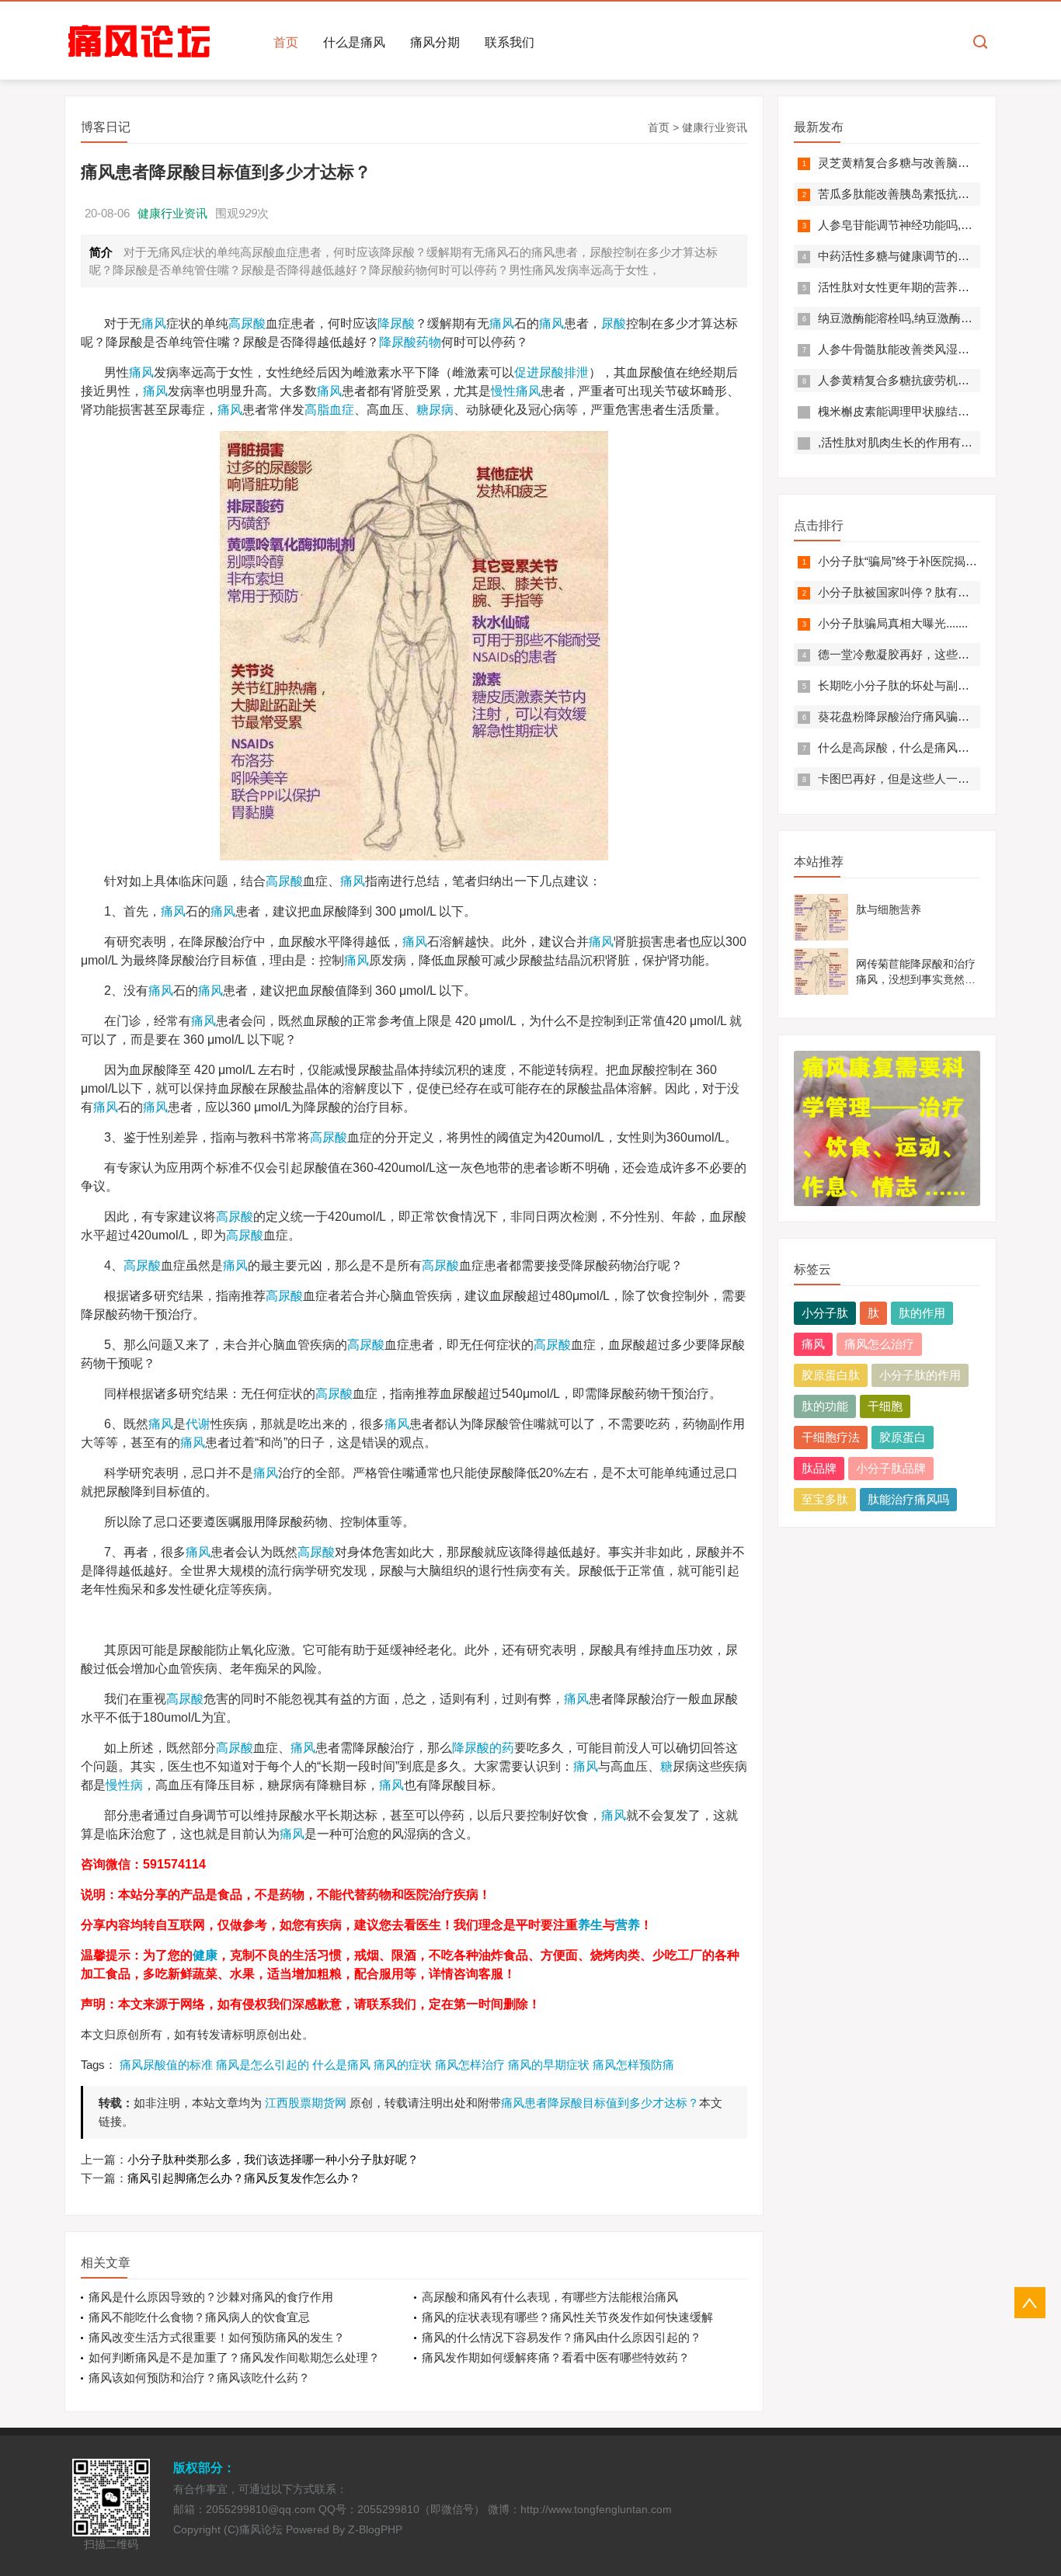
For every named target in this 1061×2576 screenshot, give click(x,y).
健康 (205, 1955)
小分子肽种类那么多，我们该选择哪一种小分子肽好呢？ (273, 2159)
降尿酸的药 (483, 1748)
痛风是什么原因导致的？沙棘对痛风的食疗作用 (211, 2297)
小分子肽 (825, 1313)
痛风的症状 (403, 2065)
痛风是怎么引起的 (263, 2065)
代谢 (198, 1424)
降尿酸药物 (410, 342)
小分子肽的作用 (920, 1375)
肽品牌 (819, 1468)
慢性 (503, 391)
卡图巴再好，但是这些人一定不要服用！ (923, 779)
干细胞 (885, 1406)
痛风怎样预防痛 (633, 2065)
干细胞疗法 (831, 1437)
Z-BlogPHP (375, 2529)
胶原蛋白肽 (831, 1375)
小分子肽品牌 (891, 1468)
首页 (286, 42)
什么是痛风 (354, 42)
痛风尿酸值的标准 (166, 2065)
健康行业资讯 (715, 127)
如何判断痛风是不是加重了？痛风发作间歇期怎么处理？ (234, 2357)
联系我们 (510, 42)
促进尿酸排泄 (551, 372)
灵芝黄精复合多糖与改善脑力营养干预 (917, 163)
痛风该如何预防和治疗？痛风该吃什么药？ (199, 2378)
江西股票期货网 (306, 2103)
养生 (590, 1925)
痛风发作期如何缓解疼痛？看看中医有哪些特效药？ (556, 2357)
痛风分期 (435, 42)
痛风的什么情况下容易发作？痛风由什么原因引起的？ (562, 2337)
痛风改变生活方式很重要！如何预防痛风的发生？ (217, 2337)
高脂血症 (329, 410)
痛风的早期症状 (549, 2065)
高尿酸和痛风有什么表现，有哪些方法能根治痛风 (550, 2297)
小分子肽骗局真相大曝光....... (893, 623)
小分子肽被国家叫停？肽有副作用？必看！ (929, 592)
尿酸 (614, 323)
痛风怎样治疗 (470, 2065)
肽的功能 (825, 1406)
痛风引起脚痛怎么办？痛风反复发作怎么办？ (244, 2178)
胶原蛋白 (903, 1437)
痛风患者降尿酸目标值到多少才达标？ (600, 2103)
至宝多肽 (825, 1499)
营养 (628, 1925)
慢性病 (124, 1785)
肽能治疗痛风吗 (908, 1499)
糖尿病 (435, 410)
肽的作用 (922, 1313)
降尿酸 (396, 323)
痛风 (154, 323)
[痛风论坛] (139, 42)
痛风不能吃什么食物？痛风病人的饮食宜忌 (199, 2317)
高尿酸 (247, 323)
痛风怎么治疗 (879, 1344)
